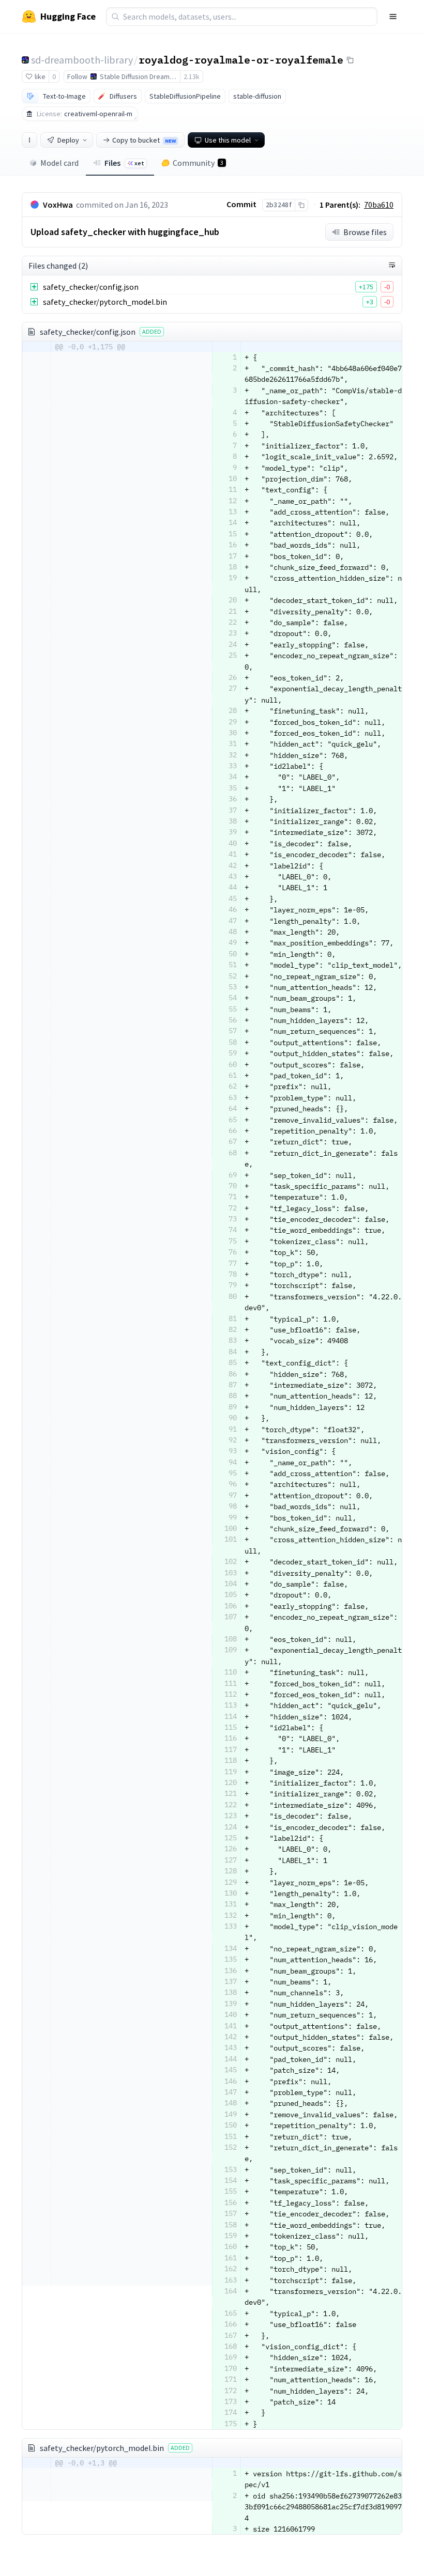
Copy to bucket (144, 140)
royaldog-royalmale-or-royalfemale (241, 59)
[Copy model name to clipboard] (350, 60)
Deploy (68, 140)
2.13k (192, 76)
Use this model (228, 140)
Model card (59, 163)
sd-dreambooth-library (82, 60)
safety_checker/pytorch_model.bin (105, 302)
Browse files (365, 232)
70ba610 (379, 205)
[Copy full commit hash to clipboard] (301, 205)
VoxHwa (58, 205)
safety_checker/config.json (91, 287)
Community (198, 163)
